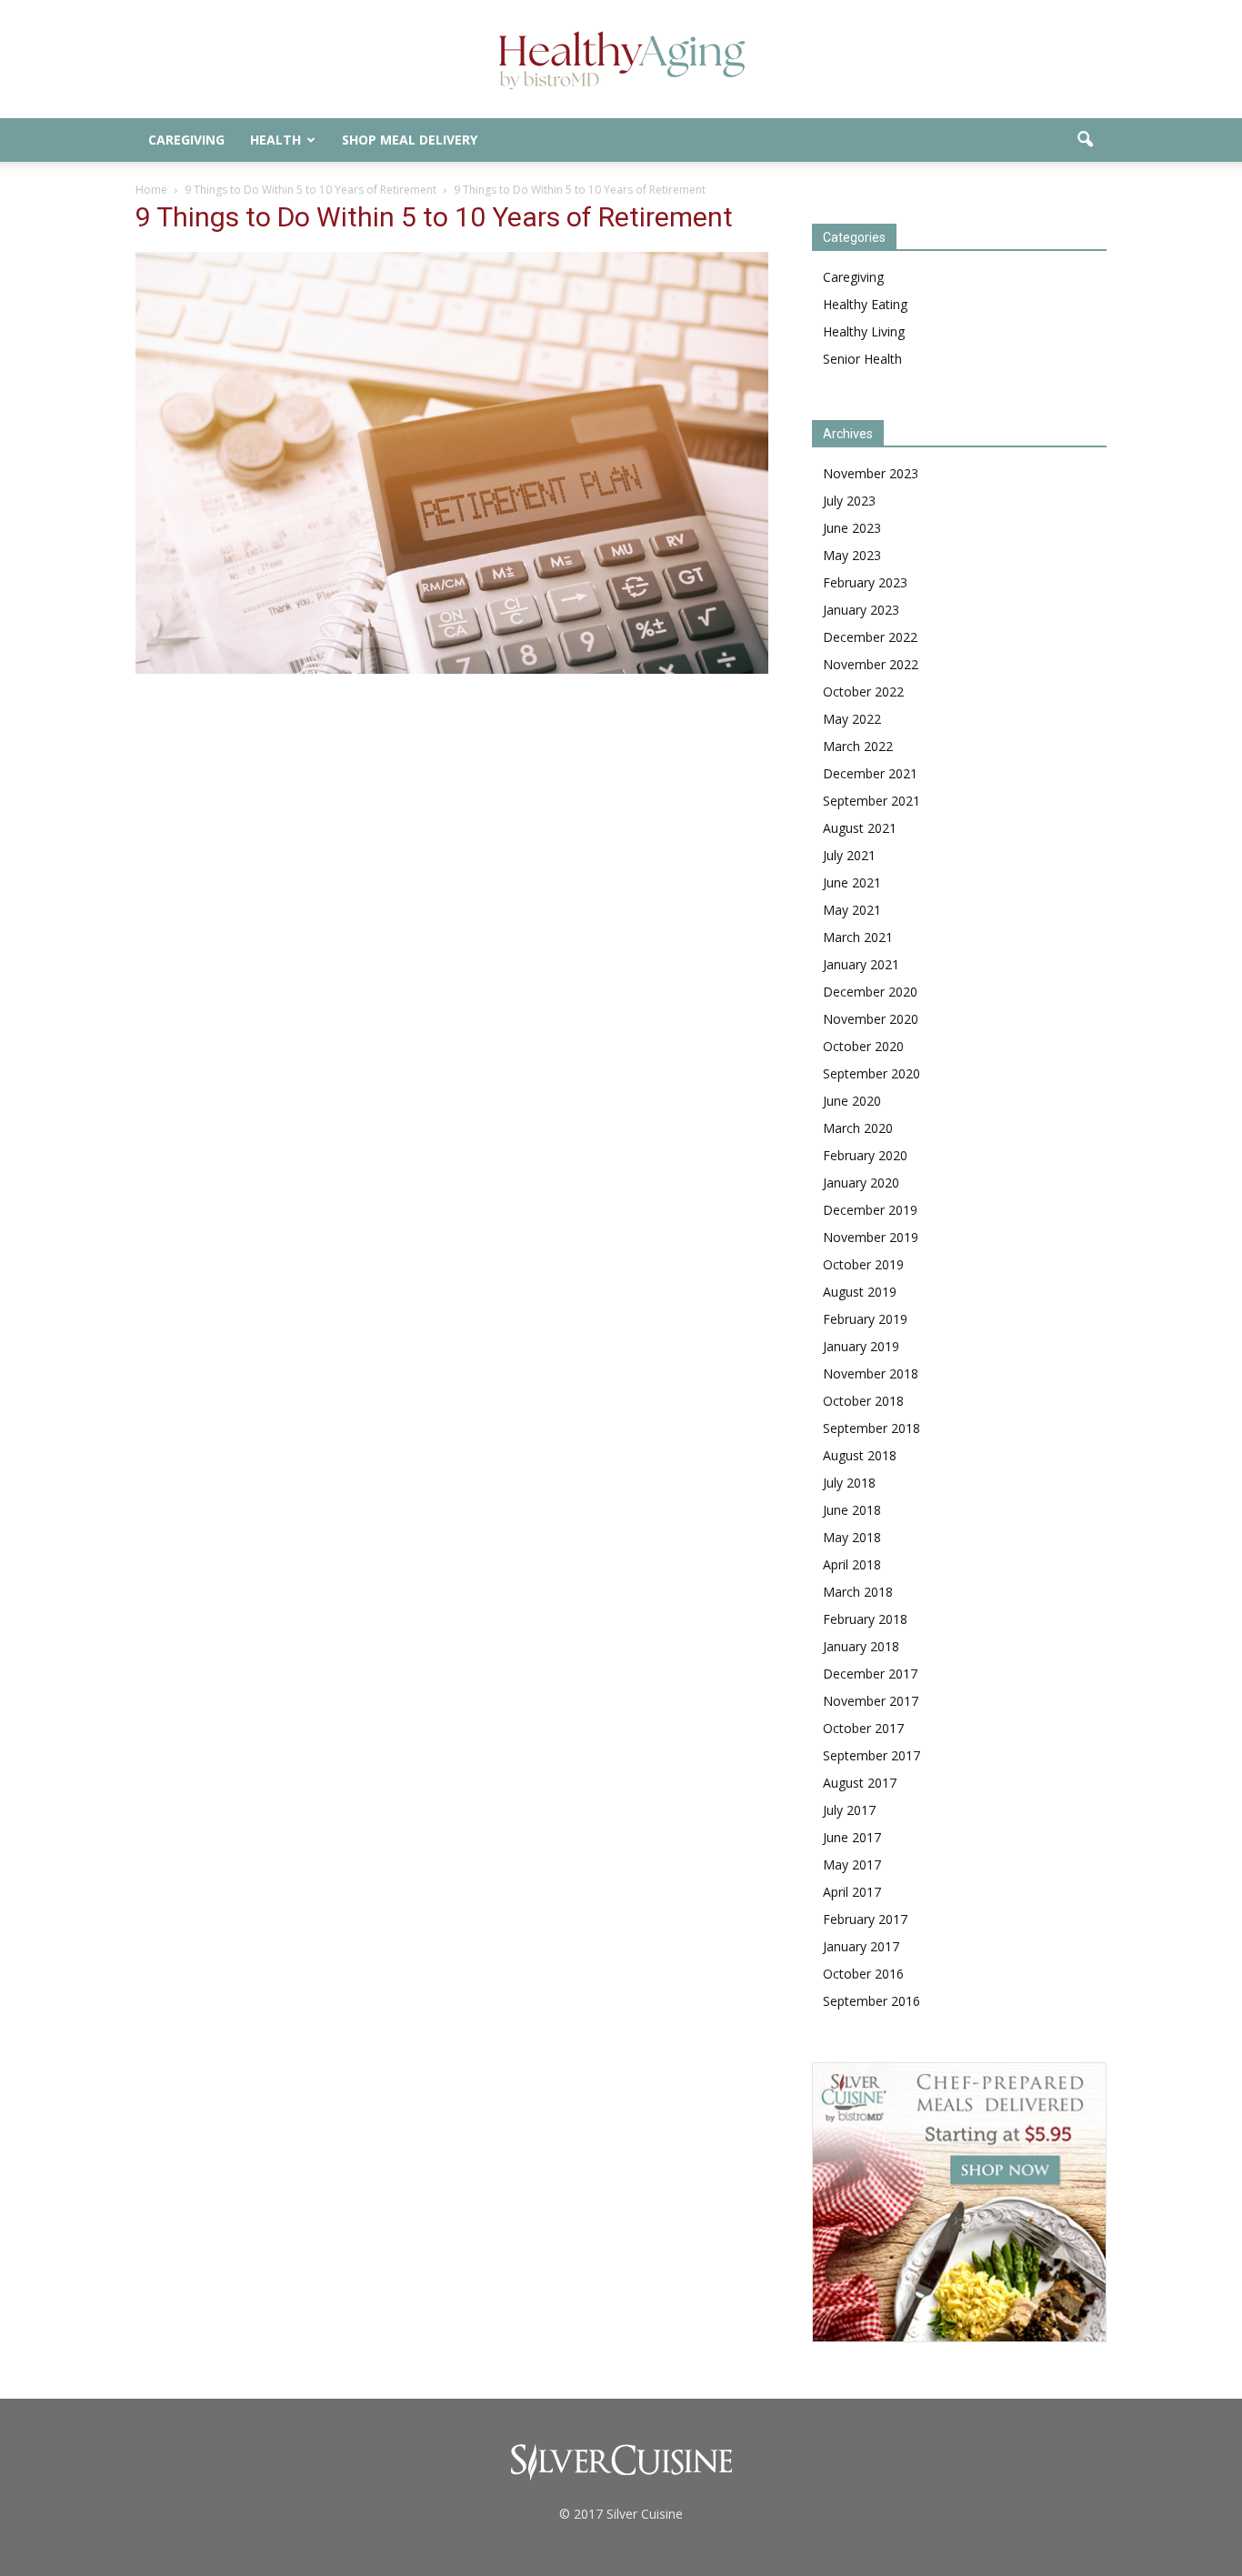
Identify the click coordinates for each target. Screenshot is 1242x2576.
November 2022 (871, 664)
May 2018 (852, 1537)
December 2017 (870, 1674)
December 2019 (870, 1210)
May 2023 (852, 555)
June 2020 (852, 1101)
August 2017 (860, 1783)
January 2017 (861, 1946)
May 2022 (852, 719)
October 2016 (863, 1974)
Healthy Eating (865, 304)
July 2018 (849, 1483)
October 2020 (863, 1046)
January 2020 (861, 1183)
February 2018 (865, 1619)
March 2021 (858, 937)
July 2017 (849, 1810)
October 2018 (863, 1401)
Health (275, 140)
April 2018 (852, 1564)
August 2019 (860, 1292)
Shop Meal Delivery (410, 140)
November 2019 (871, 1237)
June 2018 (852, 1510)
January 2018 (861, 1646)
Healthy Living (864, 331)
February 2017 (865, 1919)
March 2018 (858, 1592)
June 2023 (852, 528)
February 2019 (865, 1319)
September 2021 (871, 801)
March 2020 (858, 1128)
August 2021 (860, 828)
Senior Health (862, 359)
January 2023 (861, 610)
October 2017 (863, 1728)
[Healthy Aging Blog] (621, 60)
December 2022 (870, 637)
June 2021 (852, 882)
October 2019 (863, 1264)
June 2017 (852, 1837)
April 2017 (852, 1892)
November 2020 (871, 1019)
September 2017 (871, 1755)
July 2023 (849, 501)
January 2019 (861, 1346)
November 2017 (871, 1701)
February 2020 (865, 1155)
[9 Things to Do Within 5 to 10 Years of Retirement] (452, 669)
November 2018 (871, 1373)
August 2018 (860, 1455)
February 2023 (865, 582)
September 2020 (871, 1073)
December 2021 (870, 773)
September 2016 (871, 2001)
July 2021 (849, 855)
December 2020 (870, 992)
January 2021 (861, 964)
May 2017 (852, 1864)
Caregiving (186, 140)
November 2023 (871, 473)
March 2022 (858, 746)
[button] (1085, 140)
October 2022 (863, 692)
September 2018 (871, 1428)
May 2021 (852, 910)
